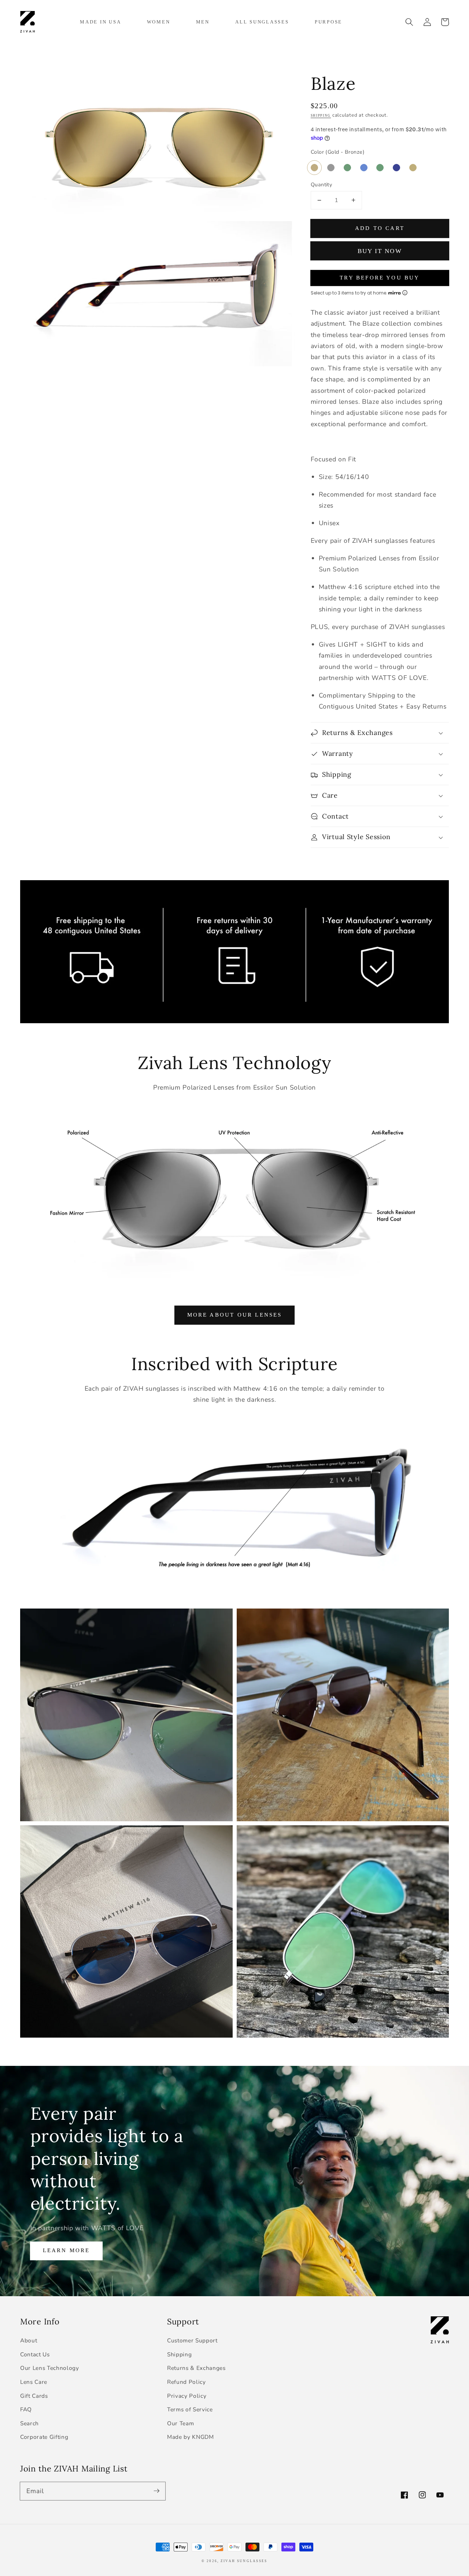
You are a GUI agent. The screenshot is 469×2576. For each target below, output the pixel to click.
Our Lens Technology (50, 2368)
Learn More (67, 2250)
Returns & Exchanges (196, 2368)
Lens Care (34, 2382)
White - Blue (396, 168)
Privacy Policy (187, 2396)
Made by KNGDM (191, 2437)
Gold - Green (347, 168)
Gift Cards (34, 2396)
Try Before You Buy (380, 277)
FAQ (26, 2409)
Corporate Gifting (44, 2437)
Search (29, 2423)
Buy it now (380, 251)
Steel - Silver (314, 168)
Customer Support (192, 2340)
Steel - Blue (364, 168)
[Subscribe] (156, 2491)
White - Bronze (413, 168)
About (29, 2340)
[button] (409, 22)
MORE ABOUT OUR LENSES (235, 1315)
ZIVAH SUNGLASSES (244, 2561)
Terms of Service (190, 2409)
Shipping (321, 116)
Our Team (180, 2423)
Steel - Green (380, 168)
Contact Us (35, 2354)
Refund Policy (187, 2382)
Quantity (322, 185)
